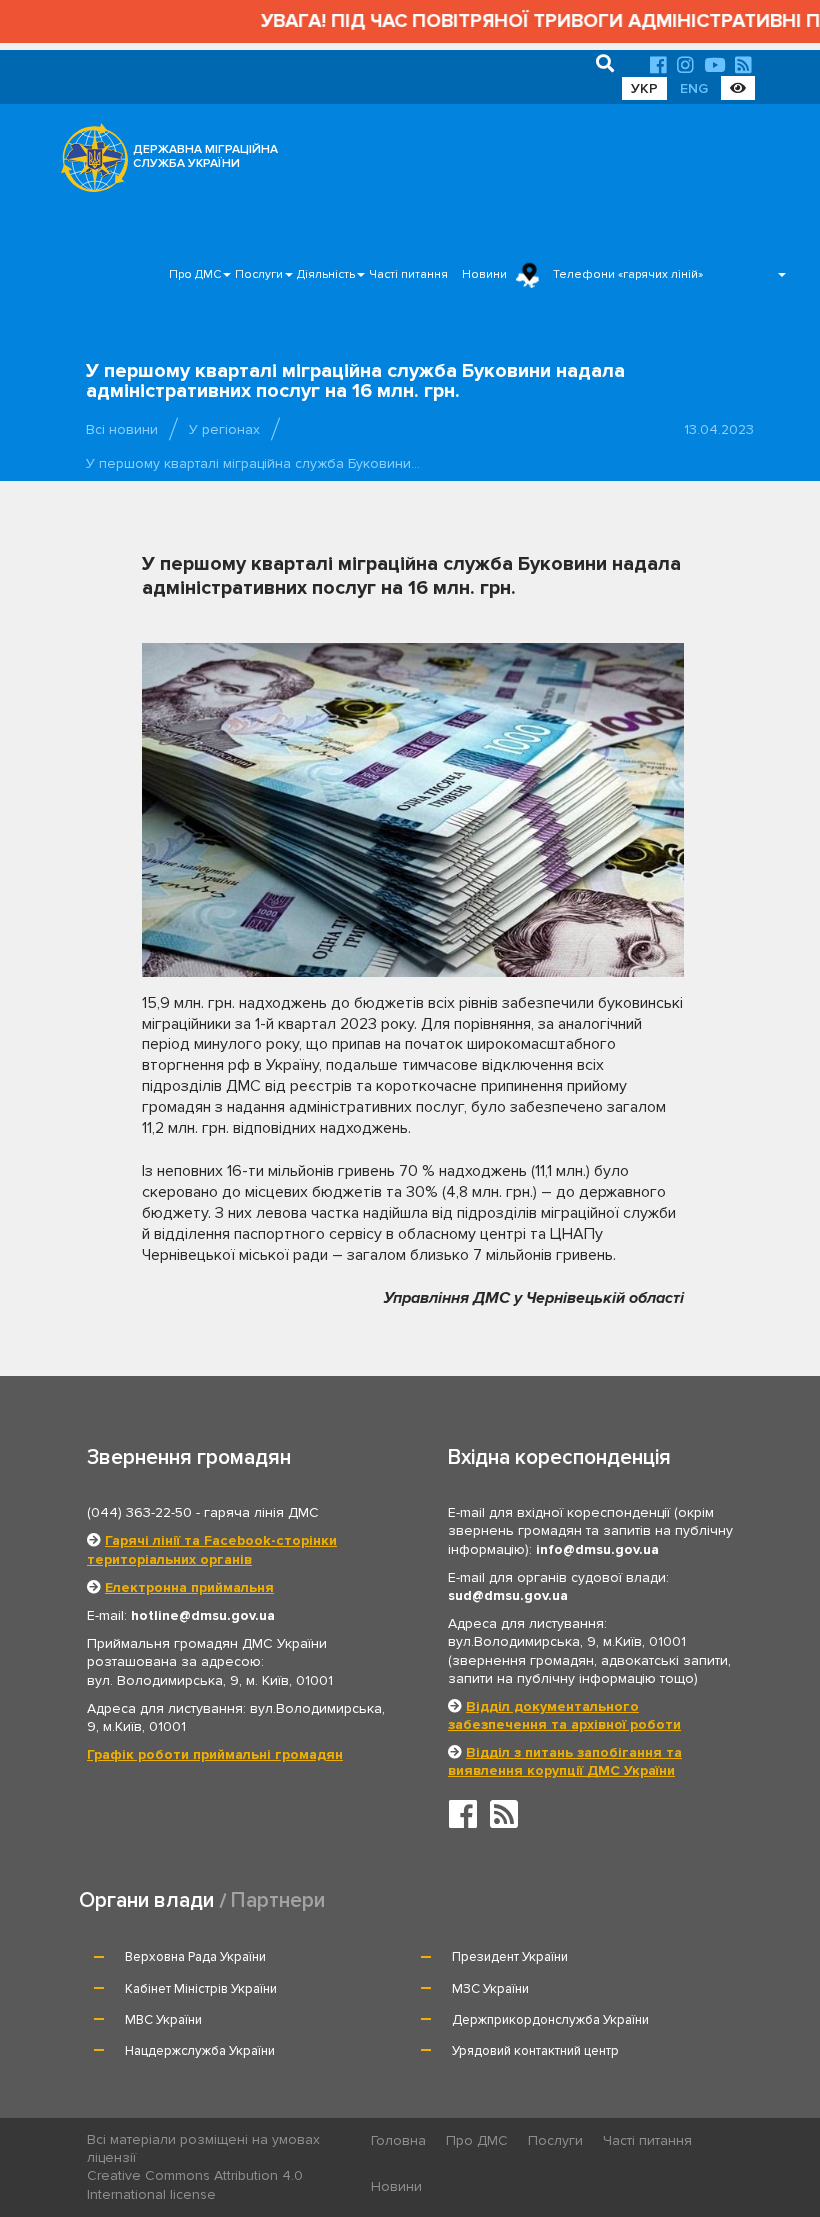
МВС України (163, 2020)
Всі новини (122, 429)
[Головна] (89, 163)
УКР (644, 88)
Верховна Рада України (195, 1957)
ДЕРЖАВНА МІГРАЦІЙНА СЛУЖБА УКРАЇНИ (205, 156)
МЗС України (490, 1989)
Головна (398, 2140)
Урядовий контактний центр (535, 2051)
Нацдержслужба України (200, 2051)
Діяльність (326, 274)
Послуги (259, 274)
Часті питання (408, 274)
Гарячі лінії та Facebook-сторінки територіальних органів (212, 1549)
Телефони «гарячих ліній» (628, 274)
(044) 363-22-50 (139, 1512)
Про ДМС (195, 274)
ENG (694, 88)
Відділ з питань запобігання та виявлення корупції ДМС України (565, 1761)
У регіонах (224, 429)
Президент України (510, 1957)
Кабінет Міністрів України (201, 1989)
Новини (484, 274)
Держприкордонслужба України (550, 2020)
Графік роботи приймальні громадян (215, 1754)
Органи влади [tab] (146, 1900)
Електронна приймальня (189, 1587)
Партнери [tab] (278, 1900)
